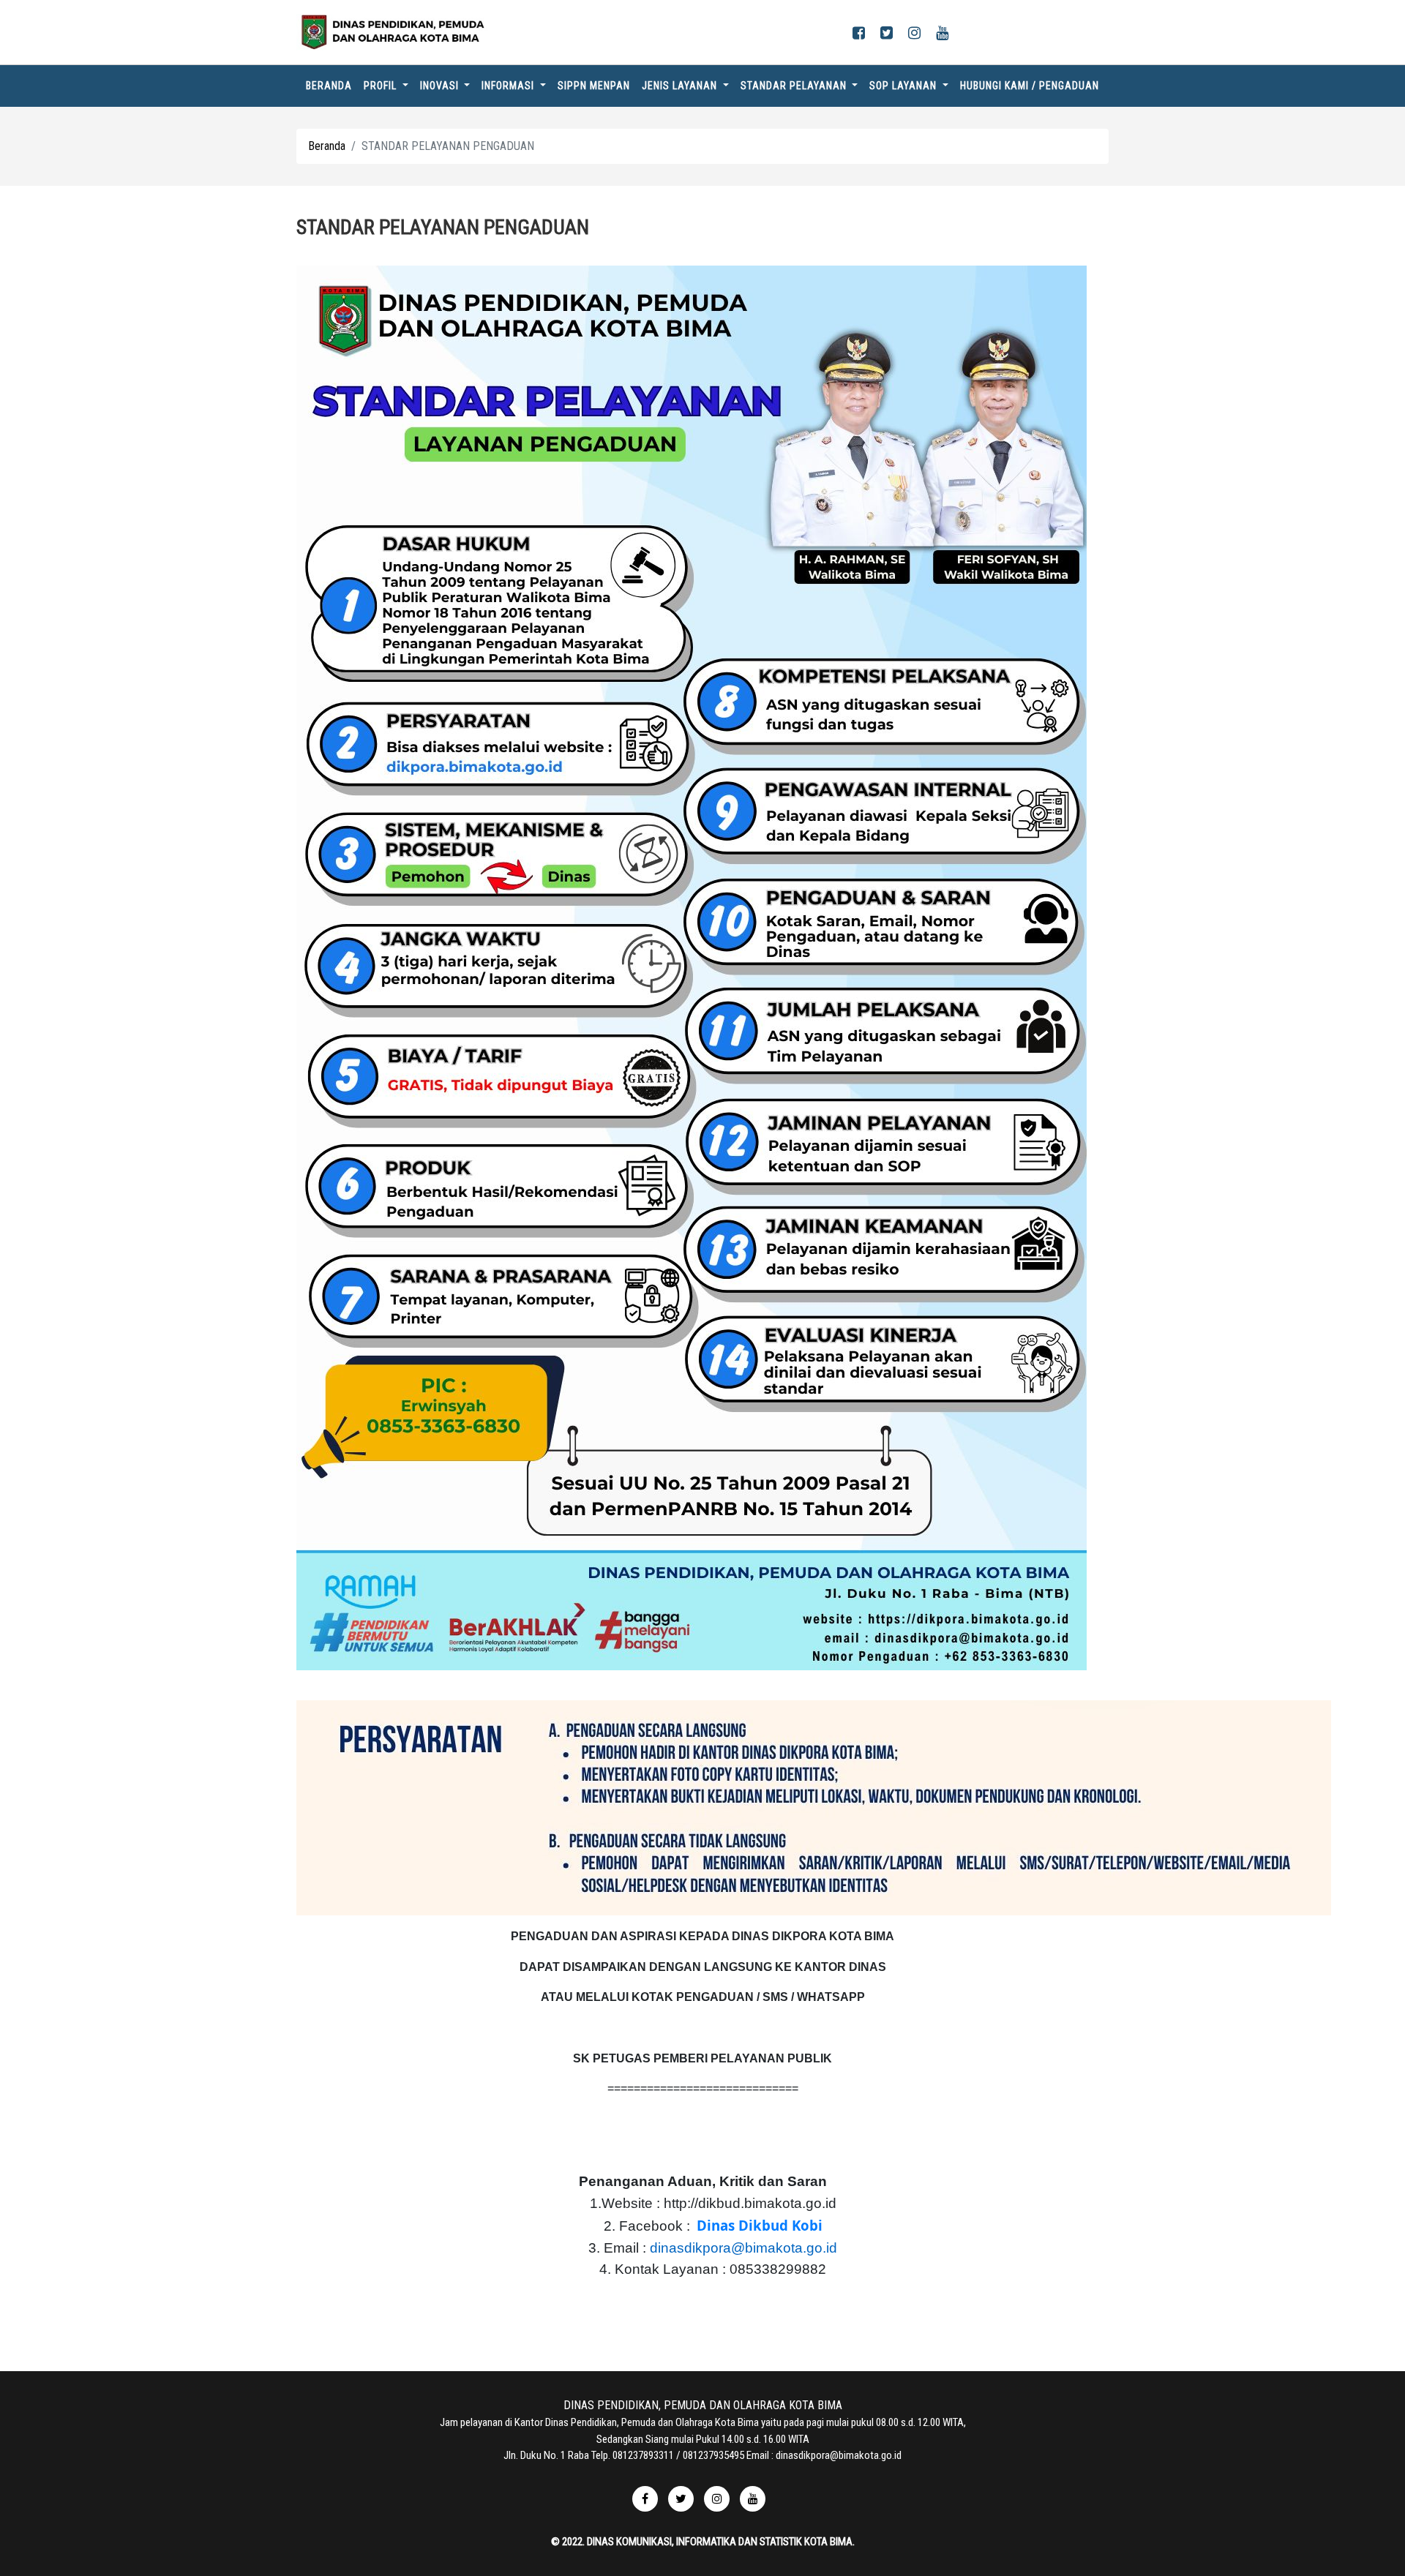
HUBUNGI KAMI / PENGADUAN (1030, 86)
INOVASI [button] (441, 86)
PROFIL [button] (382, 86)
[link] (760, 2226)
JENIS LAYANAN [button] (681, 86)
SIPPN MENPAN (594, 86)
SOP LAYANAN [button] (904, 86)
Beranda (332, 85)
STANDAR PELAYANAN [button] (795, 86)
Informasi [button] (509, 86)
